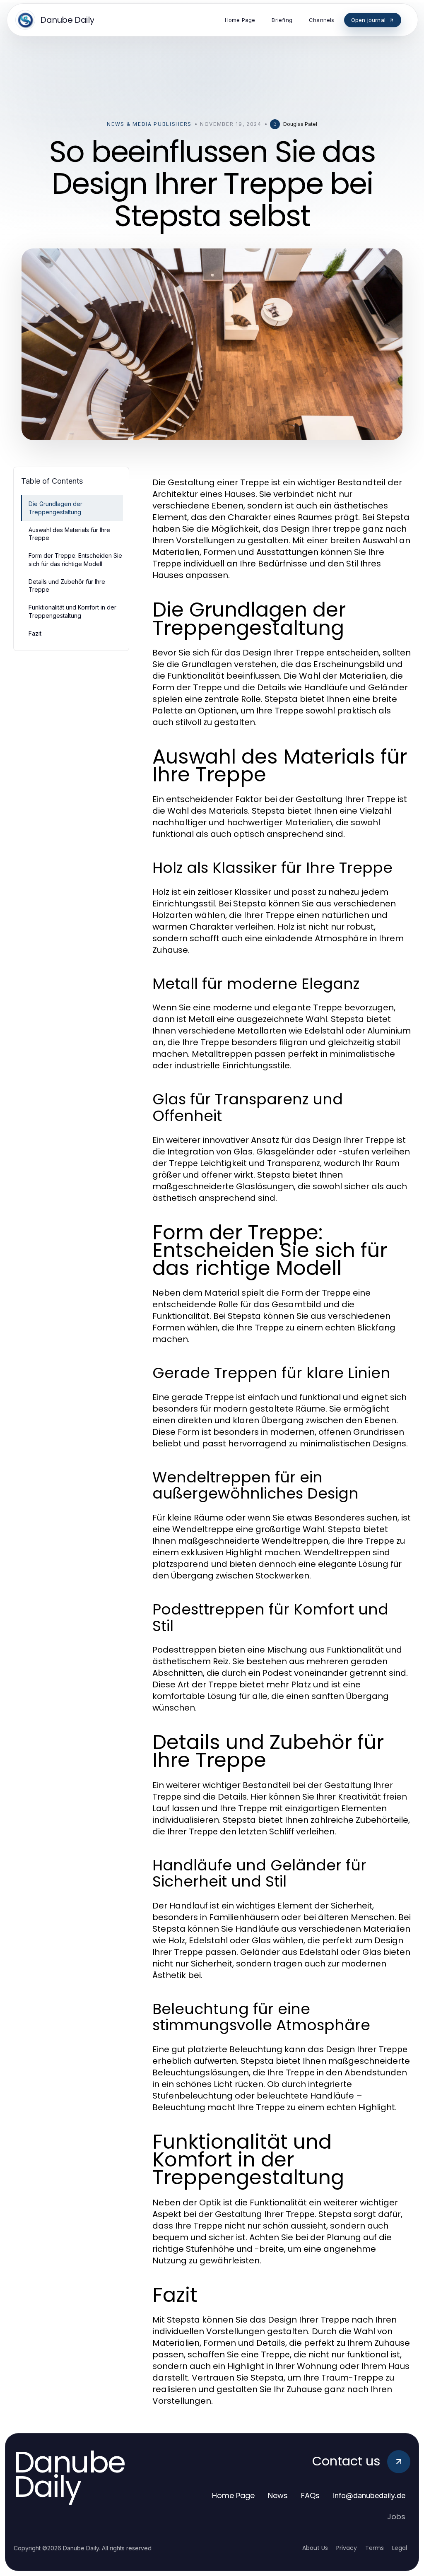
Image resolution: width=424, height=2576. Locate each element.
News (278, 2495)
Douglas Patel (300, 124)
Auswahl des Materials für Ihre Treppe (69, 534)
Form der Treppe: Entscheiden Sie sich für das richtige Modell (75, 559)
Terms (375, 2548)
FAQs (310, 2495)
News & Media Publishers (149, 124)
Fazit (35, 633)
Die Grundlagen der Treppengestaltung (55, 508)
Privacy (347, 2548)
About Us (315, 2548)
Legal (400, 2548)
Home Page (233, 2495)
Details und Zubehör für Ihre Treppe (67, 586)
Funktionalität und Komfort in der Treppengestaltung (72, 611)
